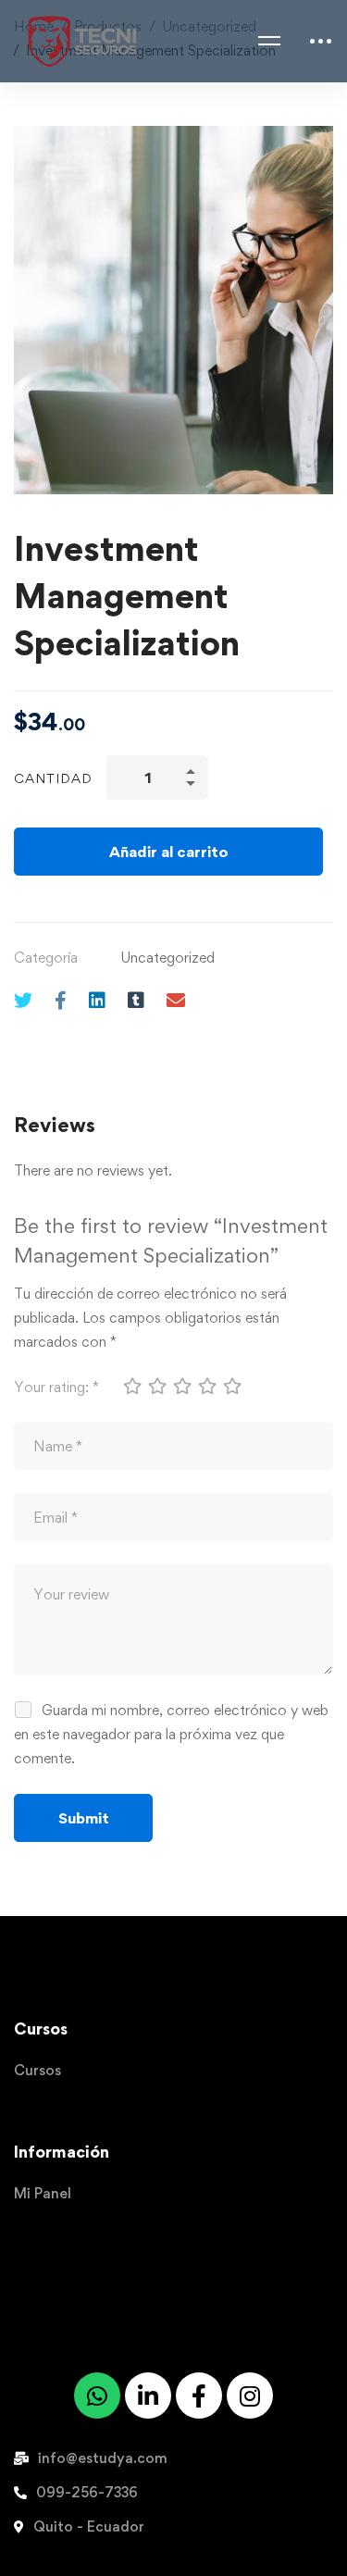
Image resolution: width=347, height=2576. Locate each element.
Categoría (46, 958)
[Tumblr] (136, 1000)
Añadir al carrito (169, 852)
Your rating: (56, 1387)
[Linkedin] (97, 1000)
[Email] (176, 1000)
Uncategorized (167, 958)
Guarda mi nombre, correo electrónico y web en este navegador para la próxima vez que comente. (171, 1734)
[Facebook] (61, 1000)
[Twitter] (23, 1000)
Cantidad (53, 778)
